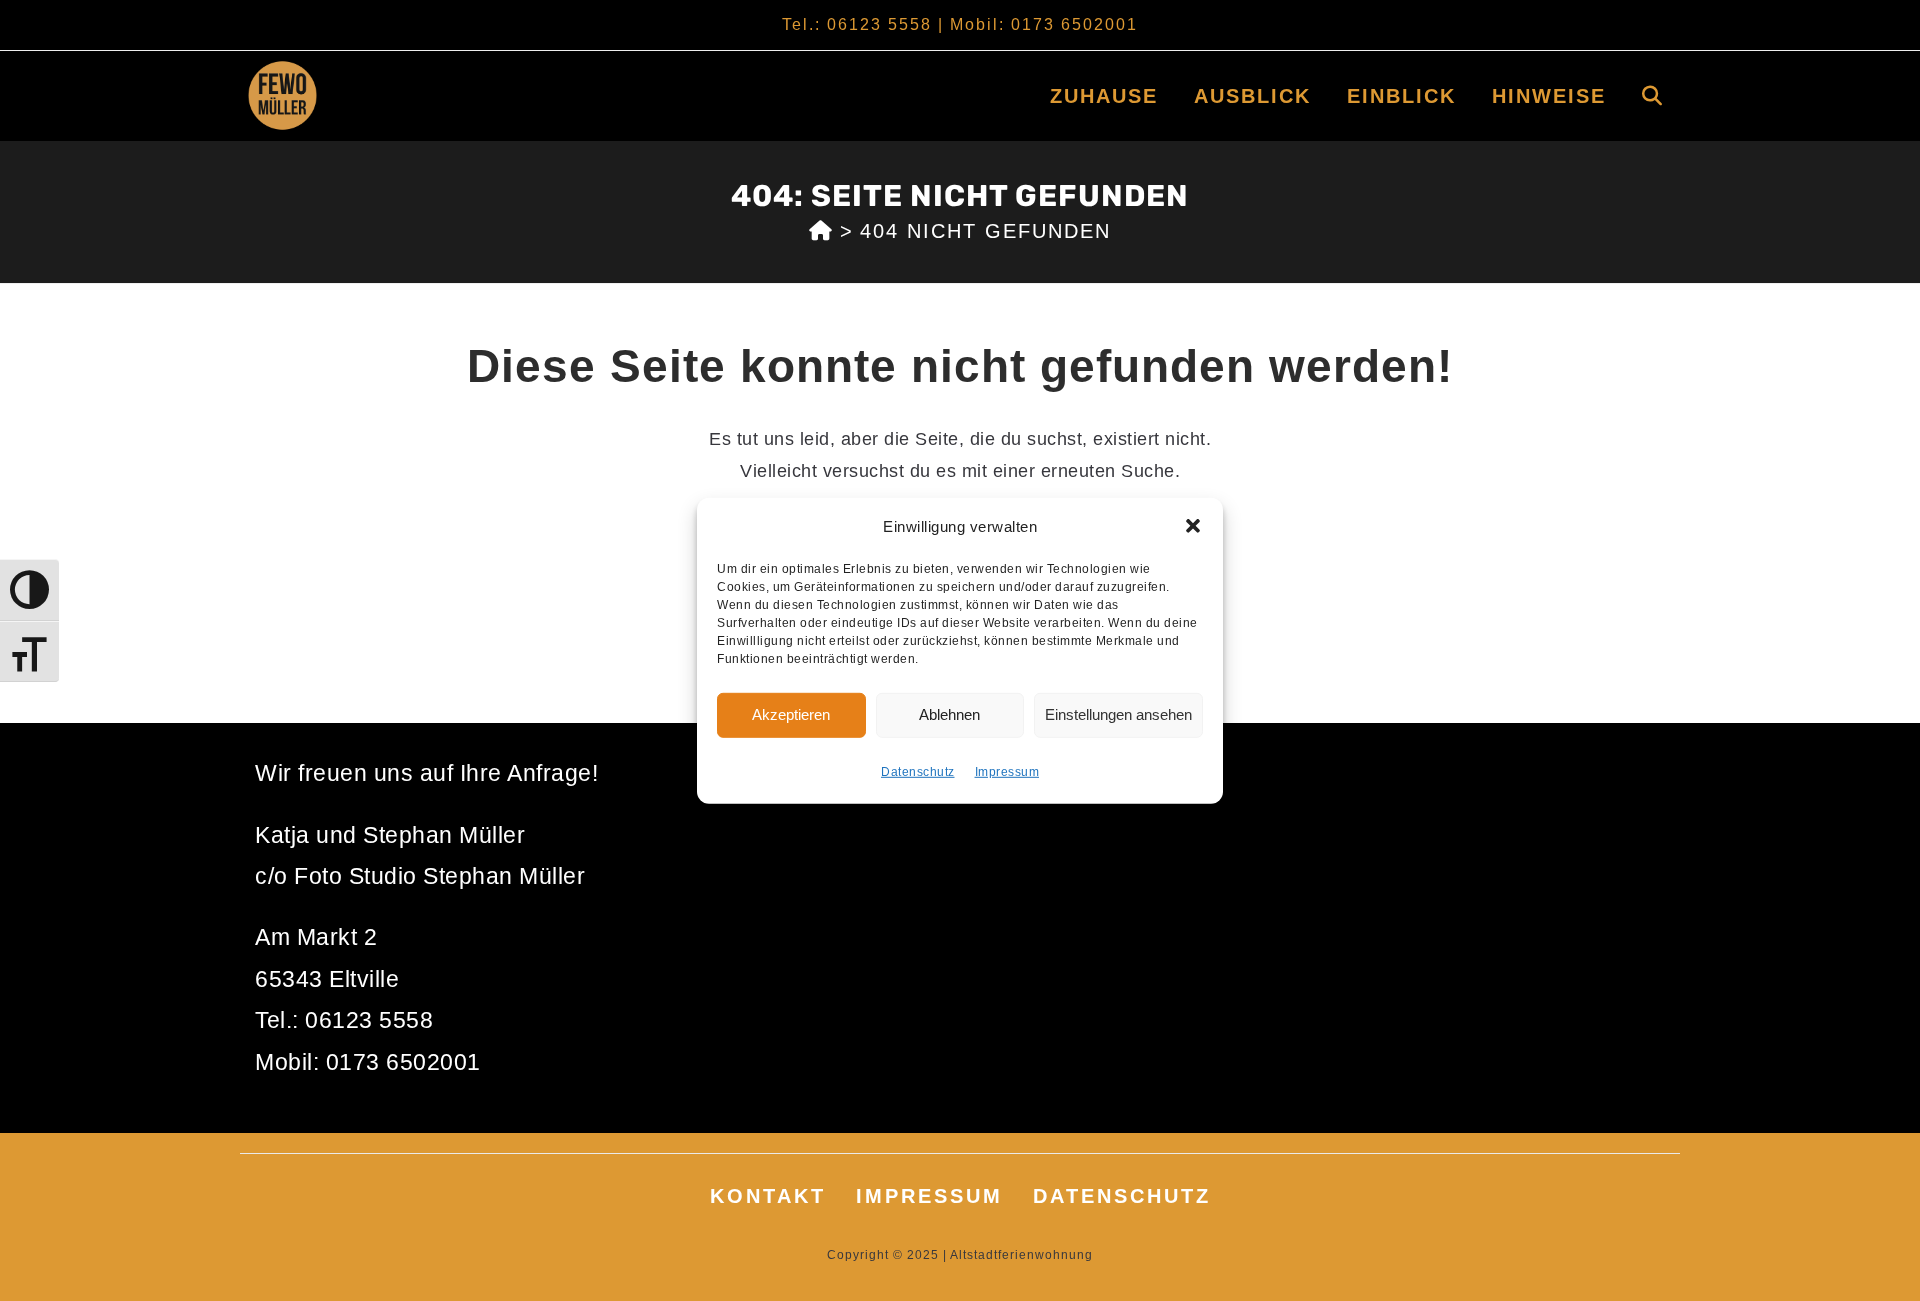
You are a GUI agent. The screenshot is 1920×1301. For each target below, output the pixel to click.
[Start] (821, 231)
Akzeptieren (791, 714)
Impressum (1007, 771)
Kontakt (768, 1196)
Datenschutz (918, 771)
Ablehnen (949, 714)
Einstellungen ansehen (1118, 714)
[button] (1193, 526)
